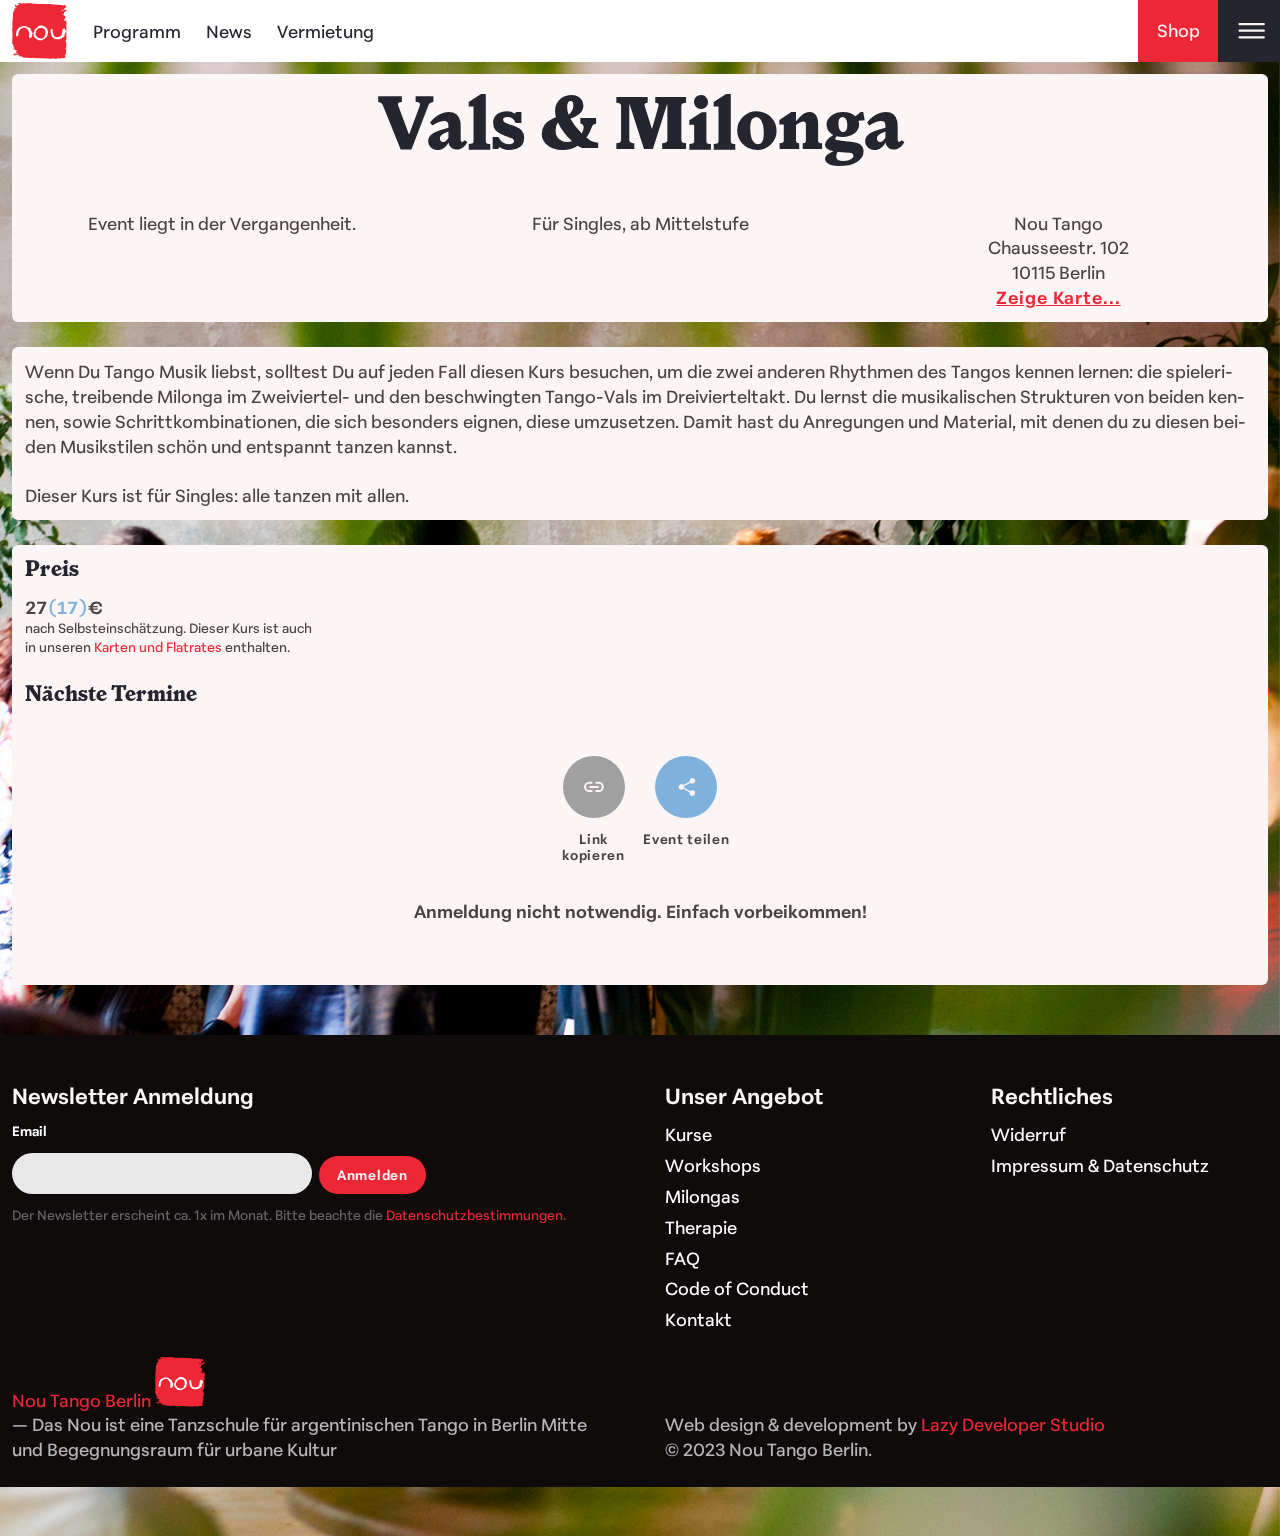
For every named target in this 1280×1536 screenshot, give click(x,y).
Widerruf (1028, 1134)
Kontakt (698, 1319)
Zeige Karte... (1058, 297)
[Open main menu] (1249, 31)
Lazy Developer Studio (1013, 1424)
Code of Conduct (737, 1288)
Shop (1178, 30)
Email (29, 1130)
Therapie (701, 1227)
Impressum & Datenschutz (1100, 1165)
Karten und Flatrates (158, 646)
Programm (137, 31)
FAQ (682, 1258)
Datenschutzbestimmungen (474, 1214)
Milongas (702, 1196)
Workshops (713, 1165)
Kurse (688, 1134)
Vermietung (325, 31)
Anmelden (372, 1174)
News (229, 31)
